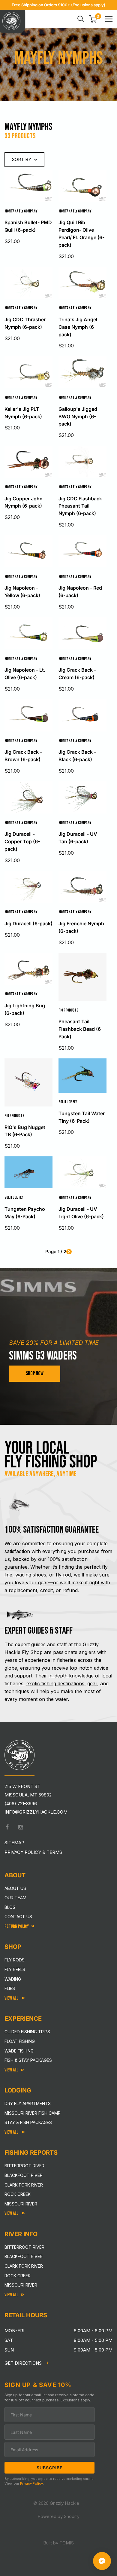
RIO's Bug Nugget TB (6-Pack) (25, 1131)
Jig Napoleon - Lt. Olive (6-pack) (25, 674)
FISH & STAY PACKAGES (28, 2060)
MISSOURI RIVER (21, 2285)
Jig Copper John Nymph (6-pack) (24, 502)
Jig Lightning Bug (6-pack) (25, 1009)
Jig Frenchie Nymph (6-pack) (81, 927)
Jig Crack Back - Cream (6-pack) (77, 674)
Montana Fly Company (21, 211)
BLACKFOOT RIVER (24, 2256)
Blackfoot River (24, 2175)
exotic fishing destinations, (56, 1683)
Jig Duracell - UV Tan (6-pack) (78, 838)
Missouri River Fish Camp (33, 2113)
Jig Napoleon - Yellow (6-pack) (22, 592)
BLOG (10, 1907)
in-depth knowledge (71, 1676)
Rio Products (68, 1010)
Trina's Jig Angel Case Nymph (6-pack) (78, 327)
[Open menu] (109, 19)
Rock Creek (18, 2194)
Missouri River (21, 2204)
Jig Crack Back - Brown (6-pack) (23, 756)
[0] (93, 19)
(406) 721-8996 (21, 1804)
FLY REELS (15, 1969)
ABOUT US (15, 1888)
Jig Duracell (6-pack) (28, 923)
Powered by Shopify (58, 2516)
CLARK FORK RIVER (24, 2266)
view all (11, 2070)
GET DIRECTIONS (24, 2363)
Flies (10, 1988)
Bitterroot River (24, 2166)
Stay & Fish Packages (28, 2122)
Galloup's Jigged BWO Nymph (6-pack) (78, 417)
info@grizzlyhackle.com (36, 1812)
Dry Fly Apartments (28, 2103)
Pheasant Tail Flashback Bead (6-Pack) (81, 1029)
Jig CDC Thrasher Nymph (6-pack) (25, 323)
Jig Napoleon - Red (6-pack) (80, 592)
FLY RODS (15, 1960)
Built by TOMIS (58, 2543)
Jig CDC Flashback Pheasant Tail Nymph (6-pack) (80, 506)
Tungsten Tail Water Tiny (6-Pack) (82, 1117)
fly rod (63, 1575)
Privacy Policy (31, 2483)
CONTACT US (18, 1917)
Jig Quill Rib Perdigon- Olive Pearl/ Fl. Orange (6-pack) (81, 233)
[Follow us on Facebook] (7, 1827)
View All (12, 1998)
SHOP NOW (35, 1373)
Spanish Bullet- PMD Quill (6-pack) (28, 226)
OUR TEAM (15, 1898)
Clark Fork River (24, 2185)
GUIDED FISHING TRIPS (27, 2032)
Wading (13, 1979)
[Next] (69, 1252)
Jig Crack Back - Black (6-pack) (77, 756)
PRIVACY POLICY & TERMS (33, 1852)
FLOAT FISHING (20, 2041)
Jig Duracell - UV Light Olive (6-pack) (81, 1213)
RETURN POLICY (17, 1926)
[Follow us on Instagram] (21, 1827)
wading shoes (31, 1575)
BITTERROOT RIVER (24, 2247)
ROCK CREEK (18, 2276)
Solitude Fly (68, 1102)
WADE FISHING (19, 2051)
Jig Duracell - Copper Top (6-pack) (22, 841)
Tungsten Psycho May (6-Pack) (25, 1213)
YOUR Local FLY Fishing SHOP (51, 1455)
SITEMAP (14, 1843)
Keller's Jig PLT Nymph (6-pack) (23, 413)
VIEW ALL (12, 2132)
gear (92, 1683)
